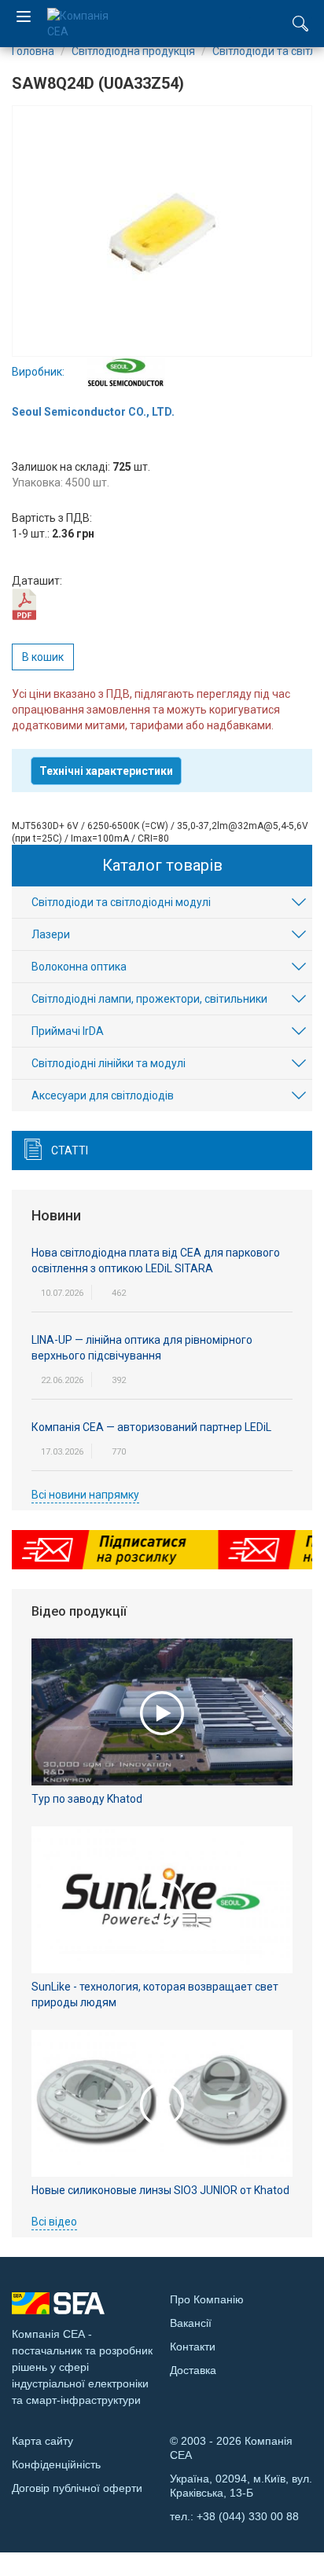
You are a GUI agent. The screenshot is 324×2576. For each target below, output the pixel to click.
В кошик (43, 657)
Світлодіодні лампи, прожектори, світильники (149, 999)
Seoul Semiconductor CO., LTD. (93, 412)
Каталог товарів (162, 865)
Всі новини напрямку (85, 1495)
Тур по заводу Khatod (87, 1799)
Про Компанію (207, 2299)
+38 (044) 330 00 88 (248, 2516)
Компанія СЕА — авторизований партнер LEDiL (151, 1427)
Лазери (51, 934)
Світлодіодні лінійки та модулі (109, 1063)
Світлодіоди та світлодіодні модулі (121, 902)
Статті (70, 1150)
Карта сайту (42, 2441)
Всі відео (54, 2222)
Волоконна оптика (79, 967)
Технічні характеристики (106, 771)
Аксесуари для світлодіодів (103, 1095)
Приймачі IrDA (68, 1031)
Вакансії (191, 2323)
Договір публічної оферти (77, 2488)
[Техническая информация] (24, 604)
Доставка (193, 2370)
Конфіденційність (56, 2464)
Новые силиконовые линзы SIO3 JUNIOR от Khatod (160, 2190)
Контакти (193, 2347)
